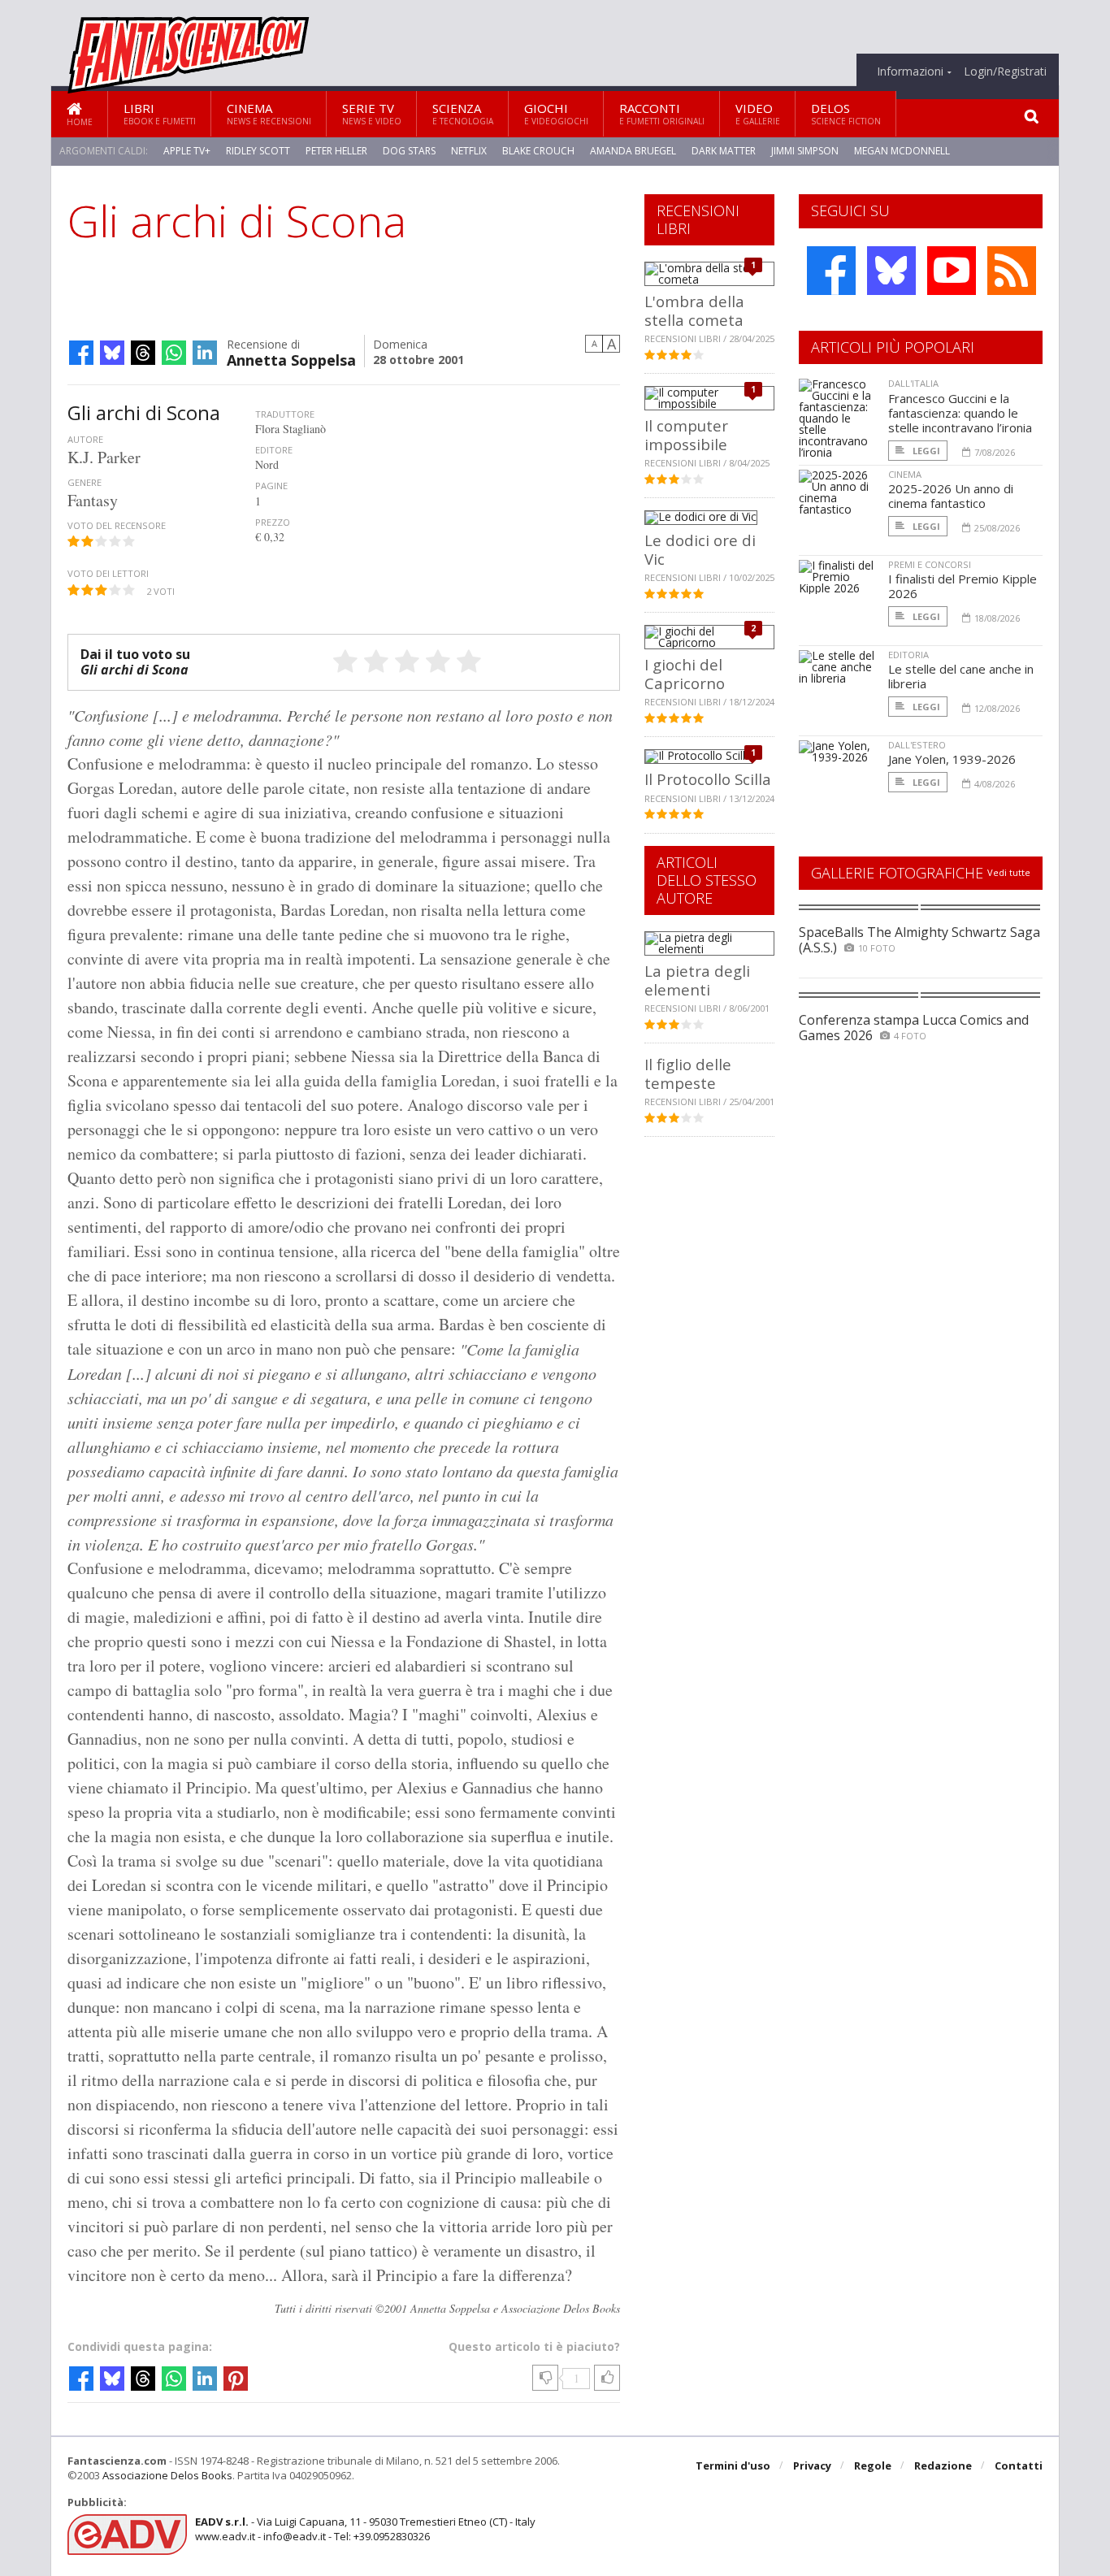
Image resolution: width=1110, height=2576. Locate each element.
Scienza (463, 113)
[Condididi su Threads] (143, 353)
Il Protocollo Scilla (708, 779)
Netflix (469, 151)
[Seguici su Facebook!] (831, 271)
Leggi (925, 451)
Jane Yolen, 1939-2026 (952, 759)
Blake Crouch (538, 151)
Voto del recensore (117, 525)
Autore (85, 439)
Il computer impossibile (686, 434)
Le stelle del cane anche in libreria (961, 676)
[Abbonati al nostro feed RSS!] (1012, 271)
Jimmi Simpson (805, 151)
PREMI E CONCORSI (930, 564)
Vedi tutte (1009, 872)
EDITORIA (908, 655)
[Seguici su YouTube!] (952, 271)
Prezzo (273, 522)
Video (758, 113)
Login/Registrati (1005, 72)
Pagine (271, 486)
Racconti (662, 113)
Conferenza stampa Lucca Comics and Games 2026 (914, 1028)
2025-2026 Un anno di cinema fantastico (951, 496)
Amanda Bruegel (633, 151)
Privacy (812, 2465)
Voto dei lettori (108, 573)
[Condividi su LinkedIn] (205, 353)
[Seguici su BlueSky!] (891, 271)
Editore (274, 450)
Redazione (943, 2465)
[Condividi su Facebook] (81, 353)
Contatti (1019, 2465)
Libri (160, 113)
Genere (85, 482)
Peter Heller (336, 151)
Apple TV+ (187, 151)
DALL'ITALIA (913, 383)
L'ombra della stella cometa (694, 310)
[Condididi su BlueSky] (112, 353)
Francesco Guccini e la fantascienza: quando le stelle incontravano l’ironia (960, 413)
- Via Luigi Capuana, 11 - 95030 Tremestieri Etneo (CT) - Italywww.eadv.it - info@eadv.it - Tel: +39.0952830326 (365, 2529)
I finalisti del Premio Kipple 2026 (963, 586)
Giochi (556, 113)
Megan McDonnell (902, 151)
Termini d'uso (733, 2465)
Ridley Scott (258, 151)
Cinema (269, 113)
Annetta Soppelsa (291, 359)
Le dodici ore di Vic (700, 549)
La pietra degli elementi (697, 980)
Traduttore (285, 414)
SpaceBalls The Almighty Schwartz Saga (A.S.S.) (919, 940)
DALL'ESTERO (917, 745)
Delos (846, 113)
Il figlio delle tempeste (688, 1073)
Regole (873, 2465)
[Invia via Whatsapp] (174, 353)
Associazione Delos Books (167, 2475)
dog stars (409, 151)
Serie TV (372, 113)
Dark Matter (724, 151)
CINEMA (905, 474)
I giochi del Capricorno (685, 673)
